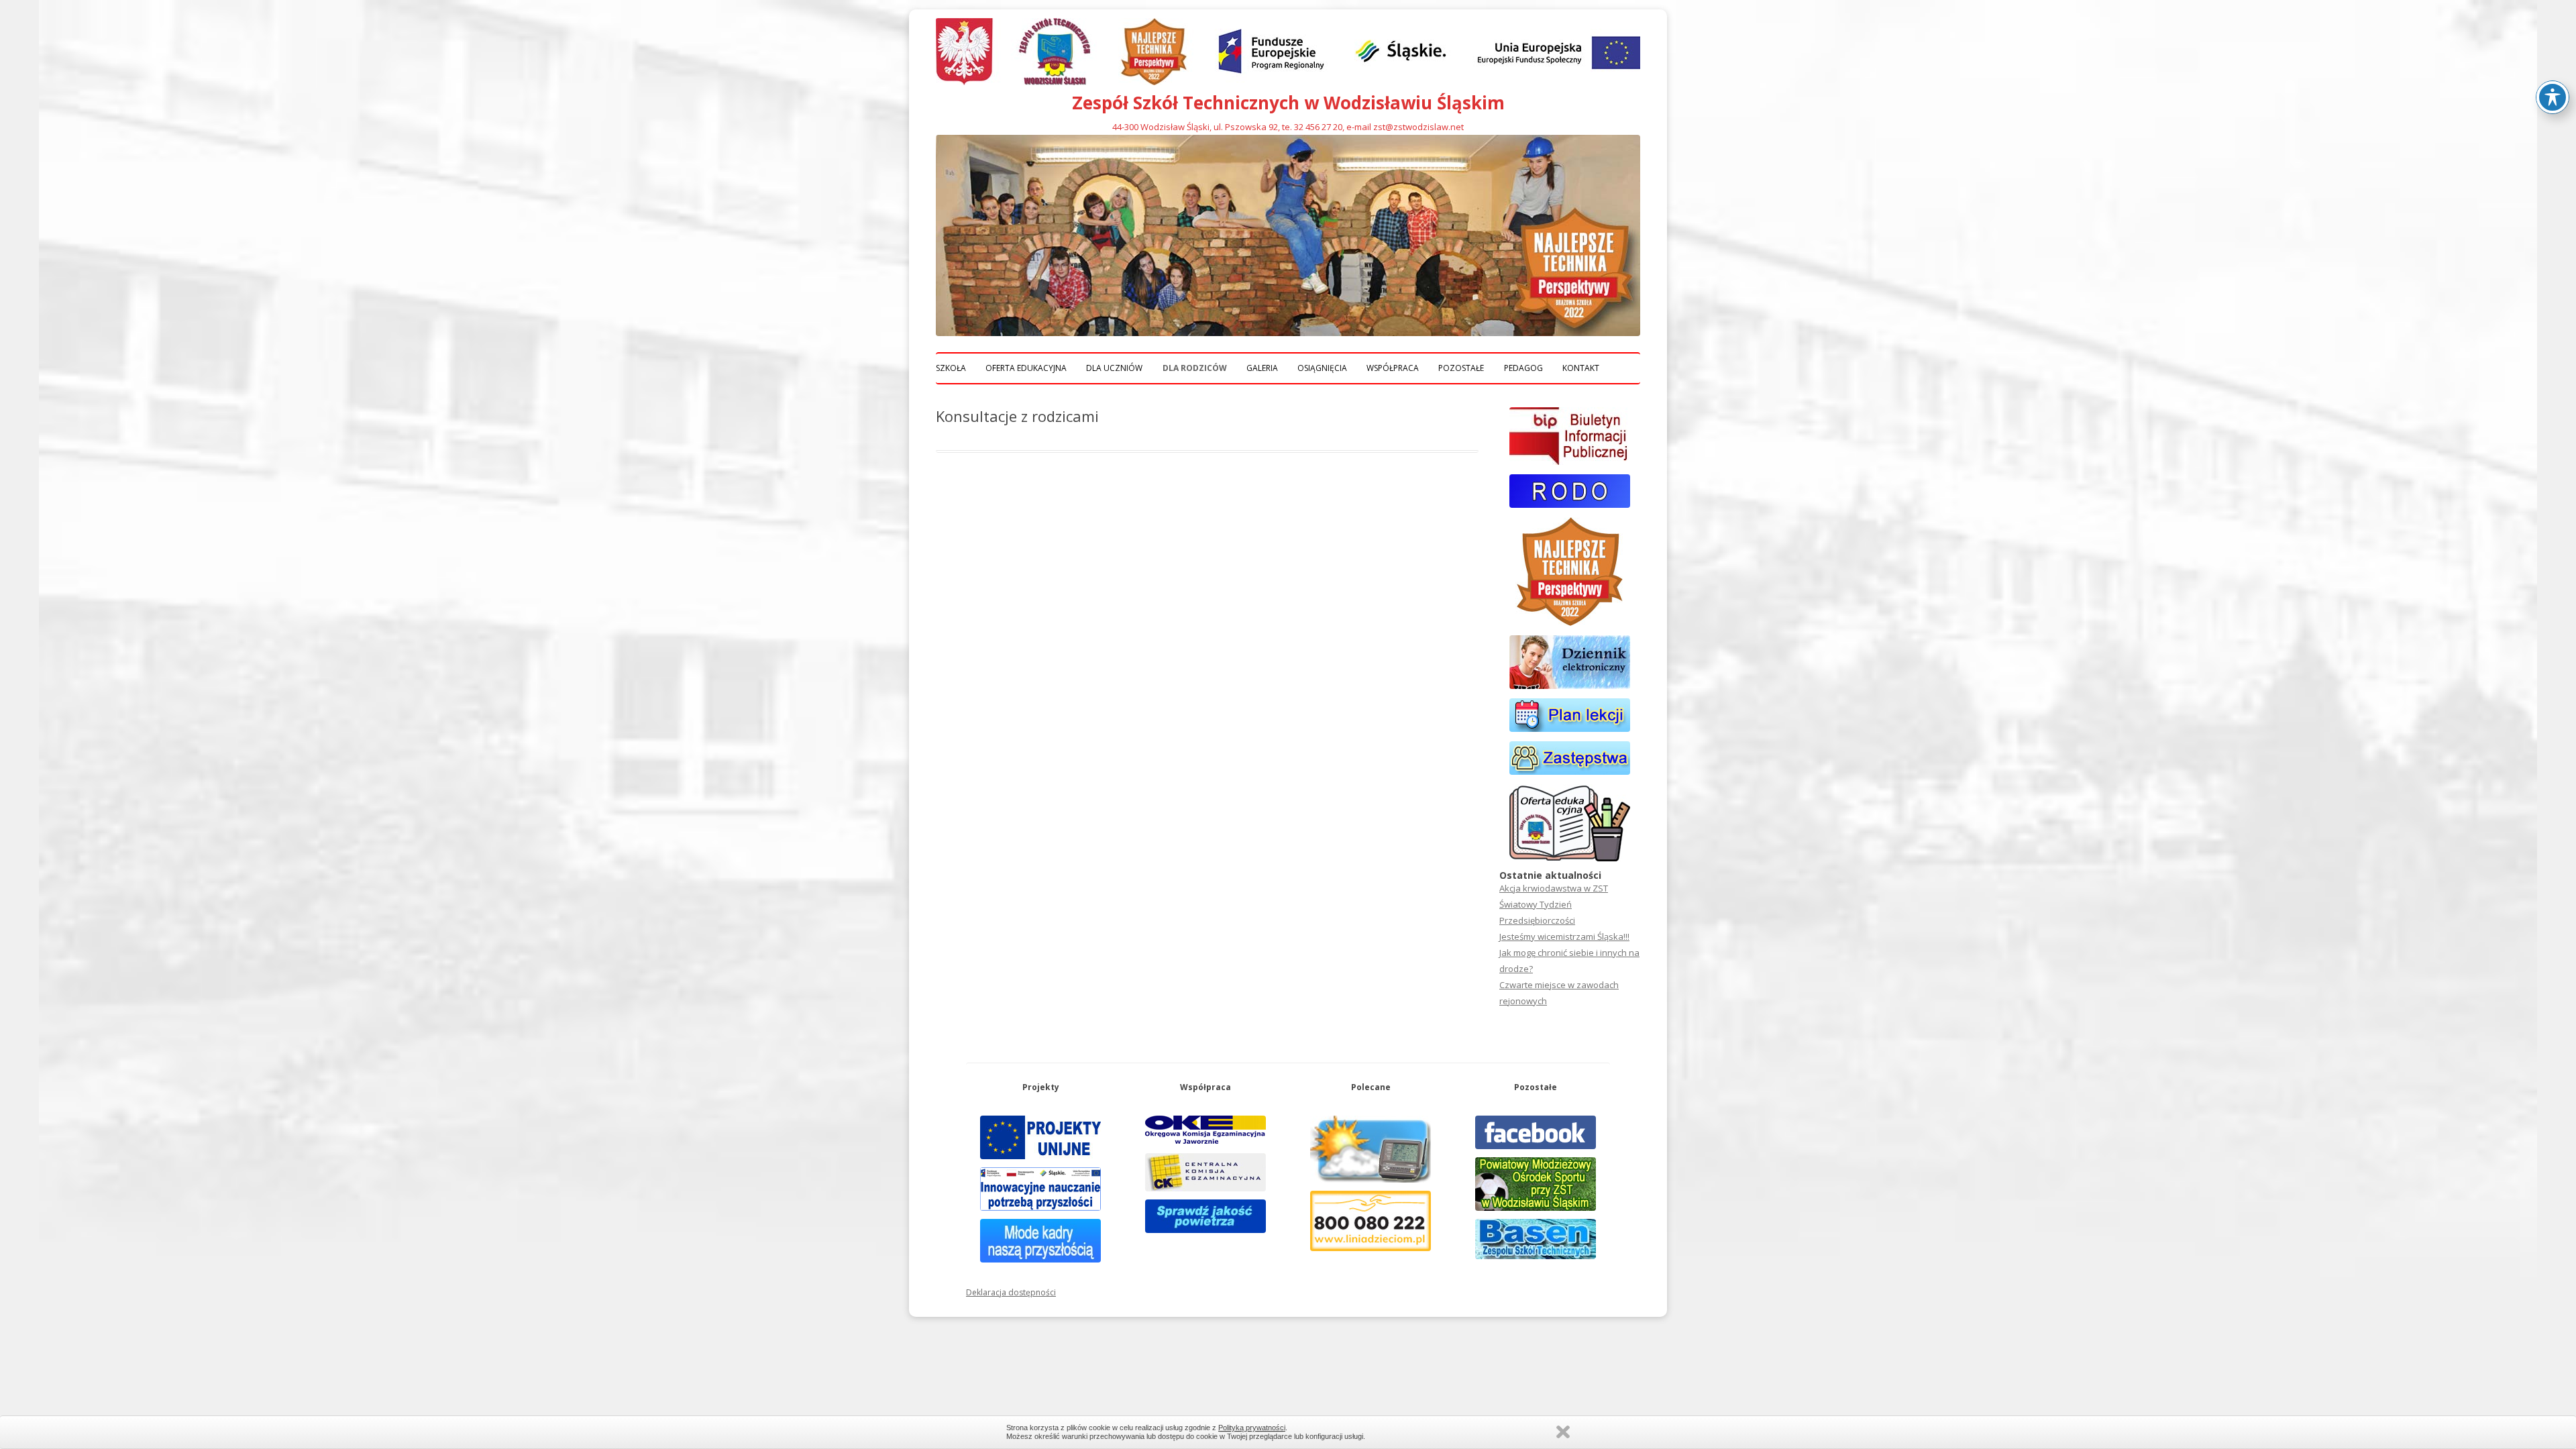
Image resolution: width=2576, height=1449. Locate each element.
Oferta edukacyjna (1026, 368)
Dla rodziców (1195, 368)
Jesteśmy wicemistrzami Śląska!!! (1564, 936)
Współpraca (1393, 368)
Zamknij (1563, 1432)
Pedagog (1523, 368)
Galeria (1262, 368)
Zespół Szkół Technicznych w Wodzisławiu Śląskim (1288, 103)
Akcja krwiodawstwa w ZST (1554, 888)
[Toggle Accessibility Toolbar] (2553, 97)
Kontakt (1581, 368)
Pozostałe (1461, 368)
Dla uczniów (1114, 368)
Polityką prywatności (1252, 1428)
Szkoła (951, 368)
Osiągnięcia (1322, 368)
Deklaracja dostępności (1011, 1292)
